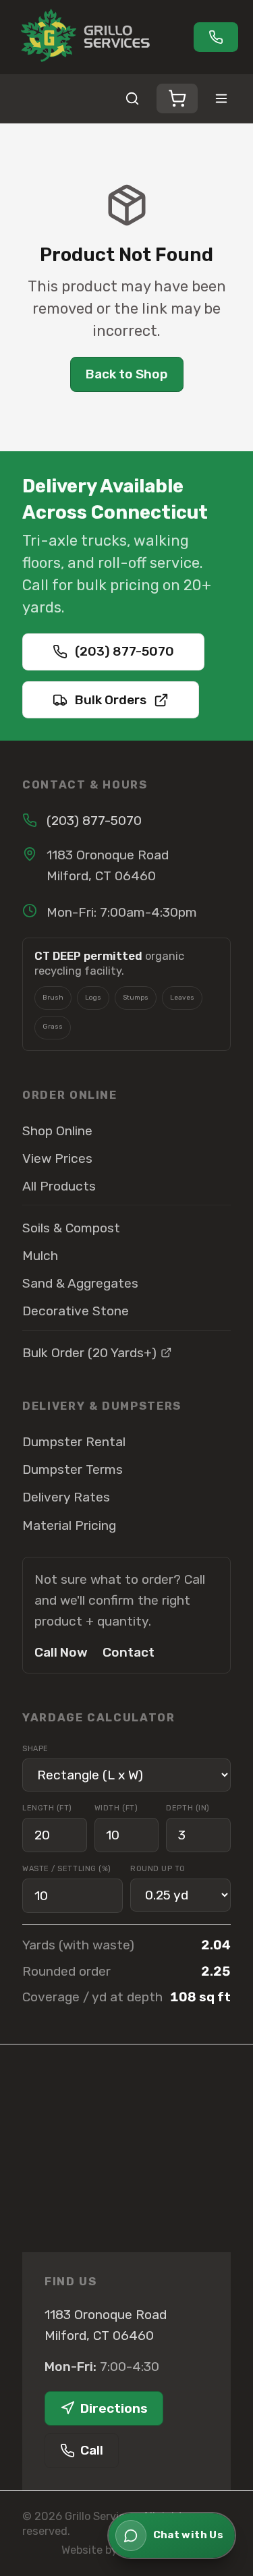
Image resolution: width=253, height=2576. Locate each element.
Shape (35, 1749)
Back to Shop (127, 374)
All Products (59, 1186)
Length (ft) (47, 1808)
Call (92, 2450)
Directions (114, 2408)
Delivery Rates (66, 1497)
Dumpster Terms (73, 1469)
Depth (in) (188, 1808)
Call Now (61, 1652)
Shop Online (57, 1131)
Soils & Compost (71, 1228)
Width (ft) (116, 1808)
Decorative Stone (76, 1311)
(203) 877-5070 (124, 651)
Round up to (158, 1869)
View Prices (57, 1158)
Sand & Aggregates (80, 1283)
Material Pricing (69, 1525)
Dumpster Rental (74, 1442)
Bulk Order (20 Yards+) (89, 1353)
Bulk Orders (111, 700)
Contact (129, 1652)
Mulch (40, 1256)
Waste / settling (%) (67, 1869)
